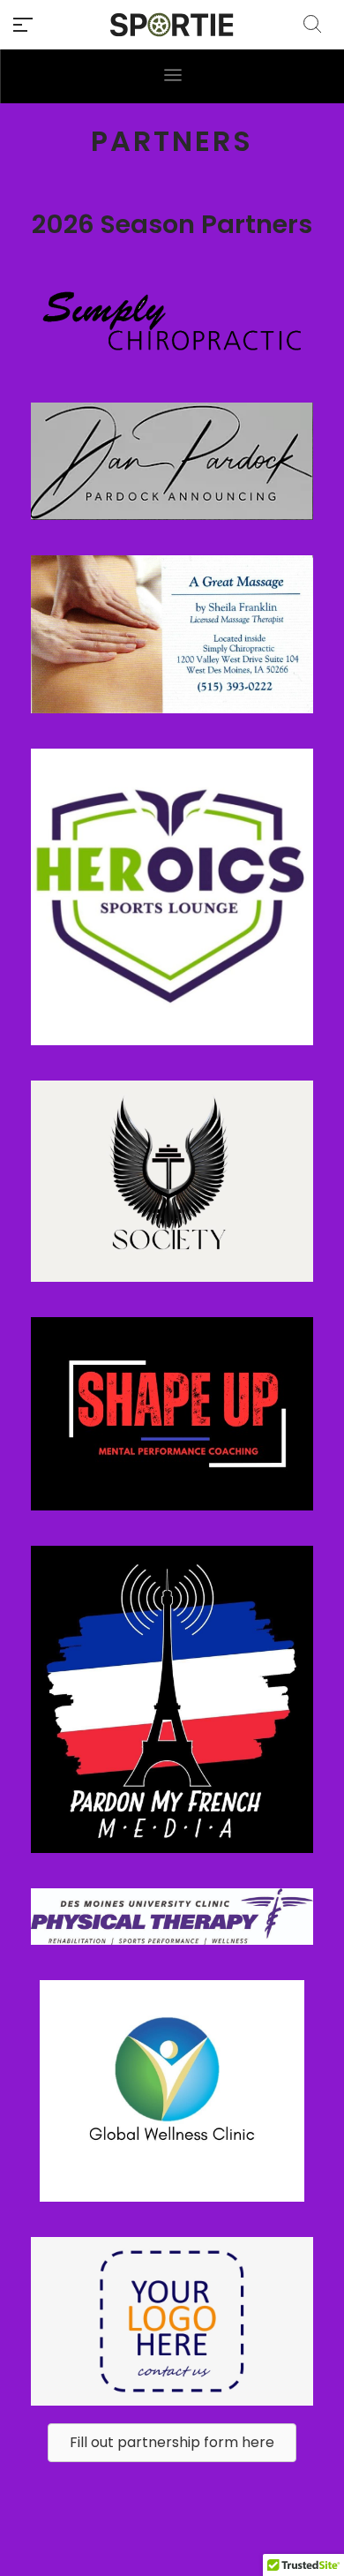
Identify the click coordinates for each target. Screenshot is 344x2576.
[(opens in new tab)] (172, 461)
